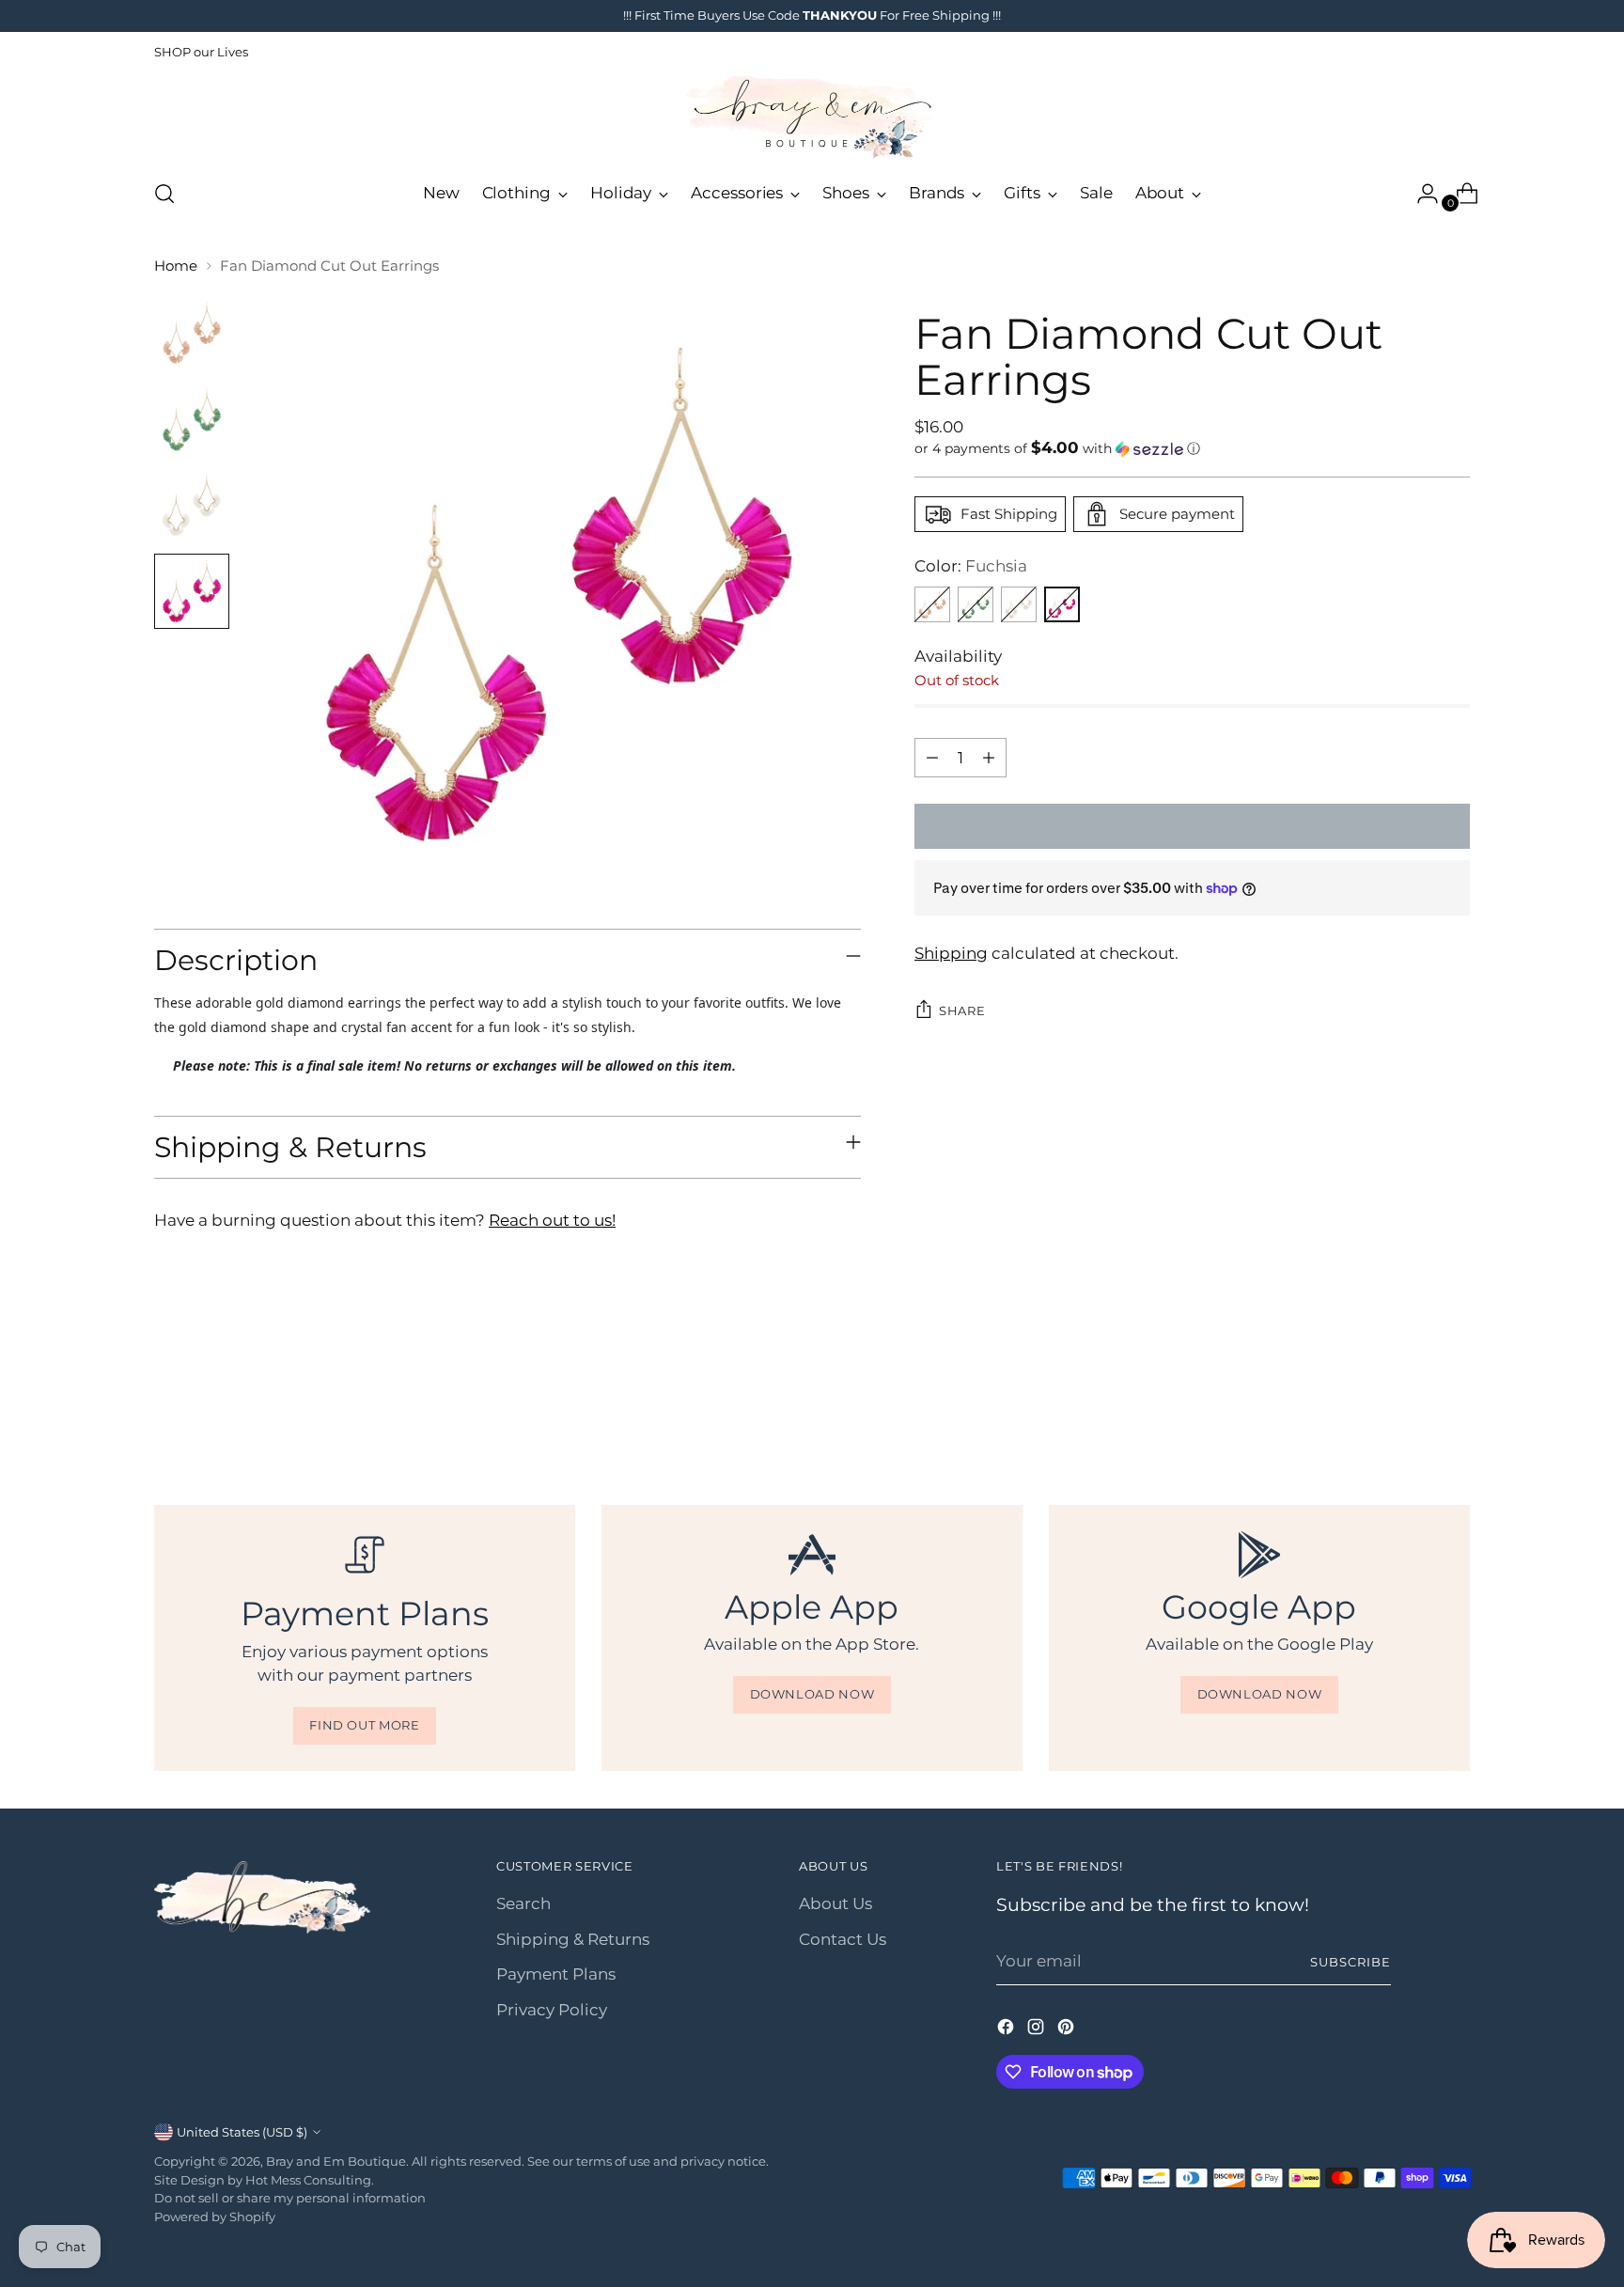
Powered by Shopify (215, 2217)
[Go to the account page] (1420, 194)
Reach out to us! (552, 1220)
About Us (835, 1903)
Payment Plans (556, 1974)
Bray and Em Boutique (336, 2161)
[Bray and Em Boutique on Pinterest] (1068, 2030)
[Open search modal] (164, 194)
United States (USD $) (242, 2132)
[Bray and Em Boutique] (812, 117)
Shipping (951, 953)
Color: (971, 566)
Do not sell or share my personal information (290, 2198)
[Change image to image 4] (192, 591)
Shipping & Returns (573, 1939)
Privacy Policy (552, 2010)
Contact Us (843, 1939)
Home (176, 266)
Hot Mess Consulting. (310, 2180)
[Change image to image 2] (192, 419)
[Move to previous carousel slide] (1411, 1403)
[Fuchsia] (1062, 604)
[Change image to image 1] (192, 333)
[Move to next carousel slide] (1454, 1402)
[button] (1192, 448)
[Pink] (932, 604)
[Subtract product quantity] (932, 758)
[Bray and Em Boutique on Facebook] (1007, 2030)
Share (962, 1010)
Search (523, 1903)
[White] (1019, 604)
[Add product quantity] (989, 758)
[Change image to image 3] (192, 506)
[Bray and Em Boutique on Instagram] (1038, 2030)
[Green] (976, 604)
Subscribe (1351, 1962)
